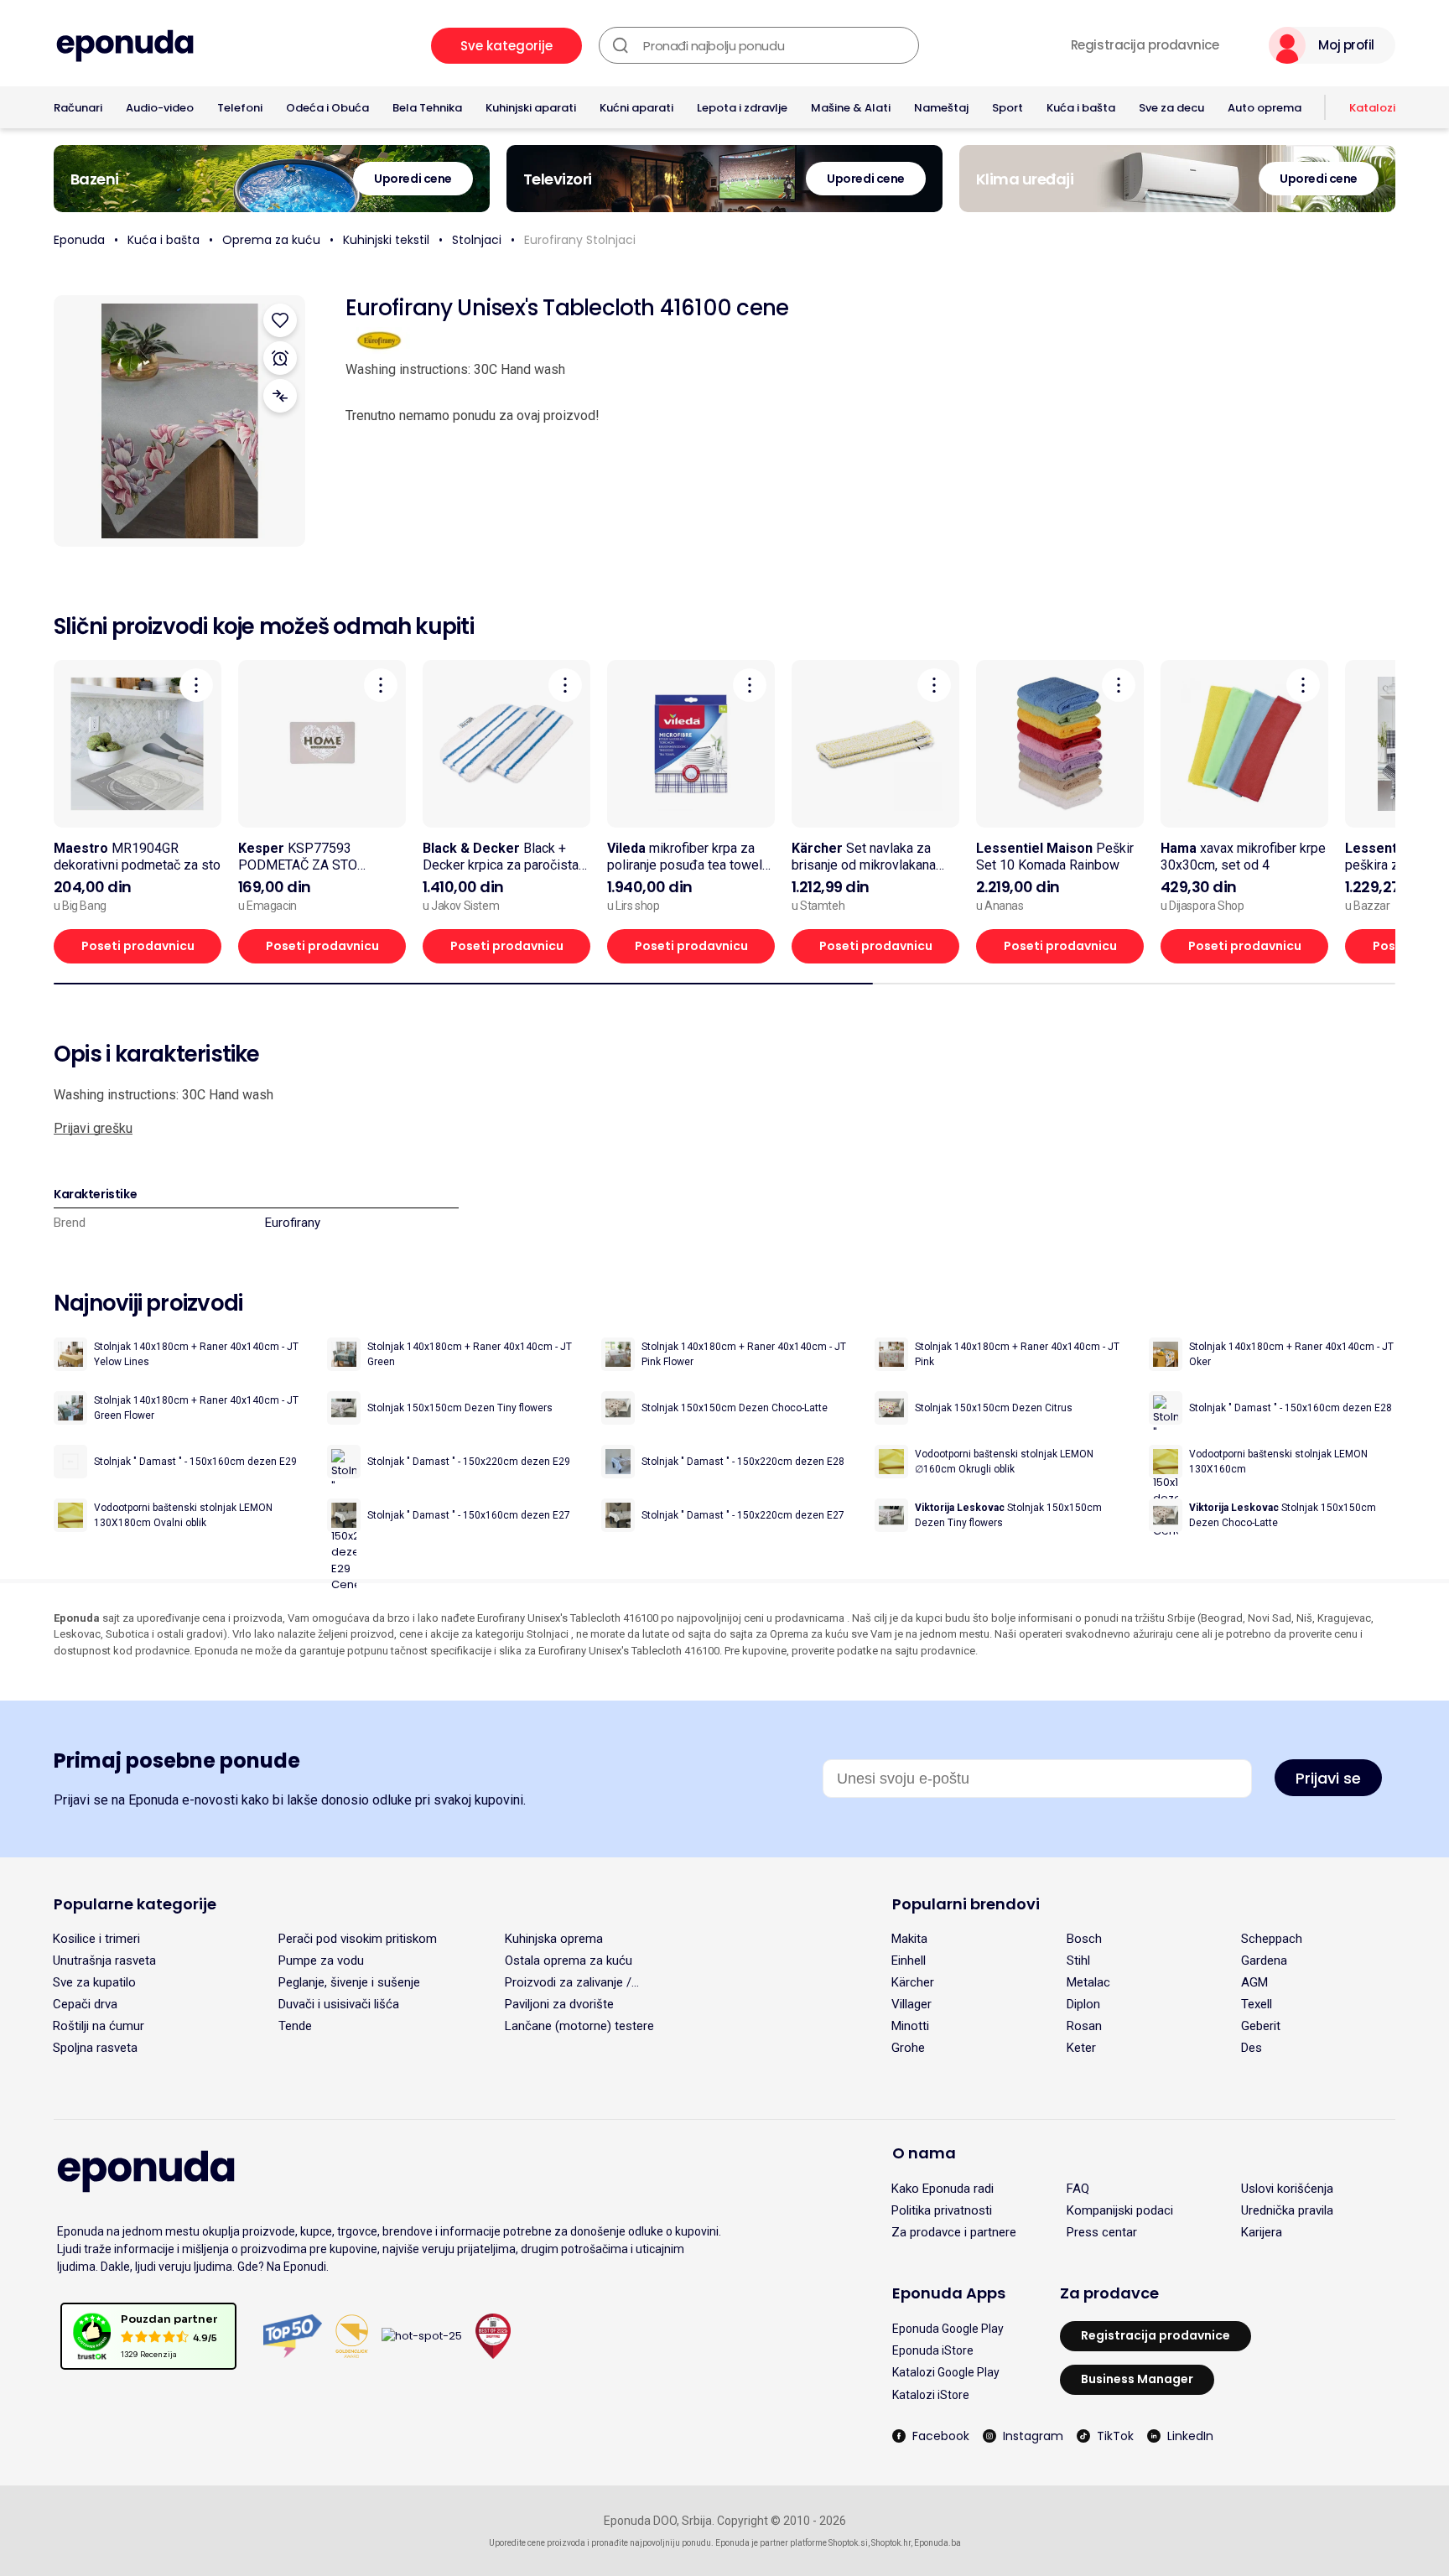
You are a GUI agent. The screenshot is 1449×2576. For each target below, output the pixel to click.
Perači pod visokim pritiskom (358, 1939)
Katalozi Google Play (946, 2372)
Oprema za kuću (271, 240)
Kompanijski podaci (1120, 2210)
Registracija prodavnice (1145, 45)
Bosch (1084, 1939)
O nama (924, 2153)
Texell (1257, 2004)
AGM (1254, 1982)
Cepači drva (85, 2004)
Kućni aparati (636, 108)
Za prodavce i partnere (954, 2232)
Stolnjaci (477, 240)
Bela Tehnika (427, 108)
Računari (78, 108)
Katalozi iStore (931, 2395)
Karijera (1262, 2232)
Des (1252, 2048)
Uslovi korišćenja (1287, 2189)
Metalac (1088, 1982)
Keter (1081, 2048)
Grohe (908, 2048)
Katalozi (1372, 108)
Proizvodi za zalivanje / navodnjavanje (568, 1982)
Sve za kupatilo (94, 1982)
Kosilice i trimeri (96, 1939)
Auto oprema (1265, 108)
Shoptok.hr (891, 2543)
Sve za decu (1171, 108)
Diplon (1083, 2004)
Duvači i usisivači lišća (339, 2004)
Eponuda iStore (933, 2350)
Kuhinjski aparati (531, 108)
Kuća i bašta (1081, 108)
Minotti (910, 2026)
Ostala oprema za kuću (569, 1961)
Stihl (1078, 1961)
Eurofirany (293, 1223)
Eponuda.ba (937, 2543)
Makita (909, 1939)
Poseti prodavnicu (138, 946)
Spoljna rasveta (95, 2048)
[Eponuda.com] (125, 46)
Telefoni (240, 108)
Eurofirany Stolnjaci (580, 240)
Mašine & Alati (851, 108)
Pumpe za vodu (321, 1961)
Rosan (1084, 2026)
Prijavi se (1328, 1778)
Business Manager (1137, 2379)
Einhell (909, 1961)
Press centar (1102, 2232)
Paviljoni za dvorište (559, 2004)
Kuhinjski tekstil (386, 240)
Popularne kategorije (135, 1904)
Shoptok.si (848, 2543)
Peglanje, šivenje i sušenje (349, 1982)
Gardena (1264, 1961)
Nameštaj (941, 108)
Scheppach (1272, 1939)
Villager (911, 2004)
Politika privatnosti (942, 2210)
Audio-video (160, 108)
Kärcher (913, 1982)
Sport (1008, 108)
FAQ (1078, 2189)
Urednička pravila (1287, 2210)
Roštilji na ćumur (99, 2026)
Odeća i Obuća (327, 108)
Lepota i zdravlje (742, 108)
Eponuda (79, 240)
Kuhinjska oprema (554, 1939)
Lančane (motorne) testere (579, 2026)
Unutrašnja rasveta (104, 1961)
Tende (295, 2026)
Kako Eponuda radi (943, 2189)
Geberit (1261, 2026)
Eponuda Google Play (948, 2329)
